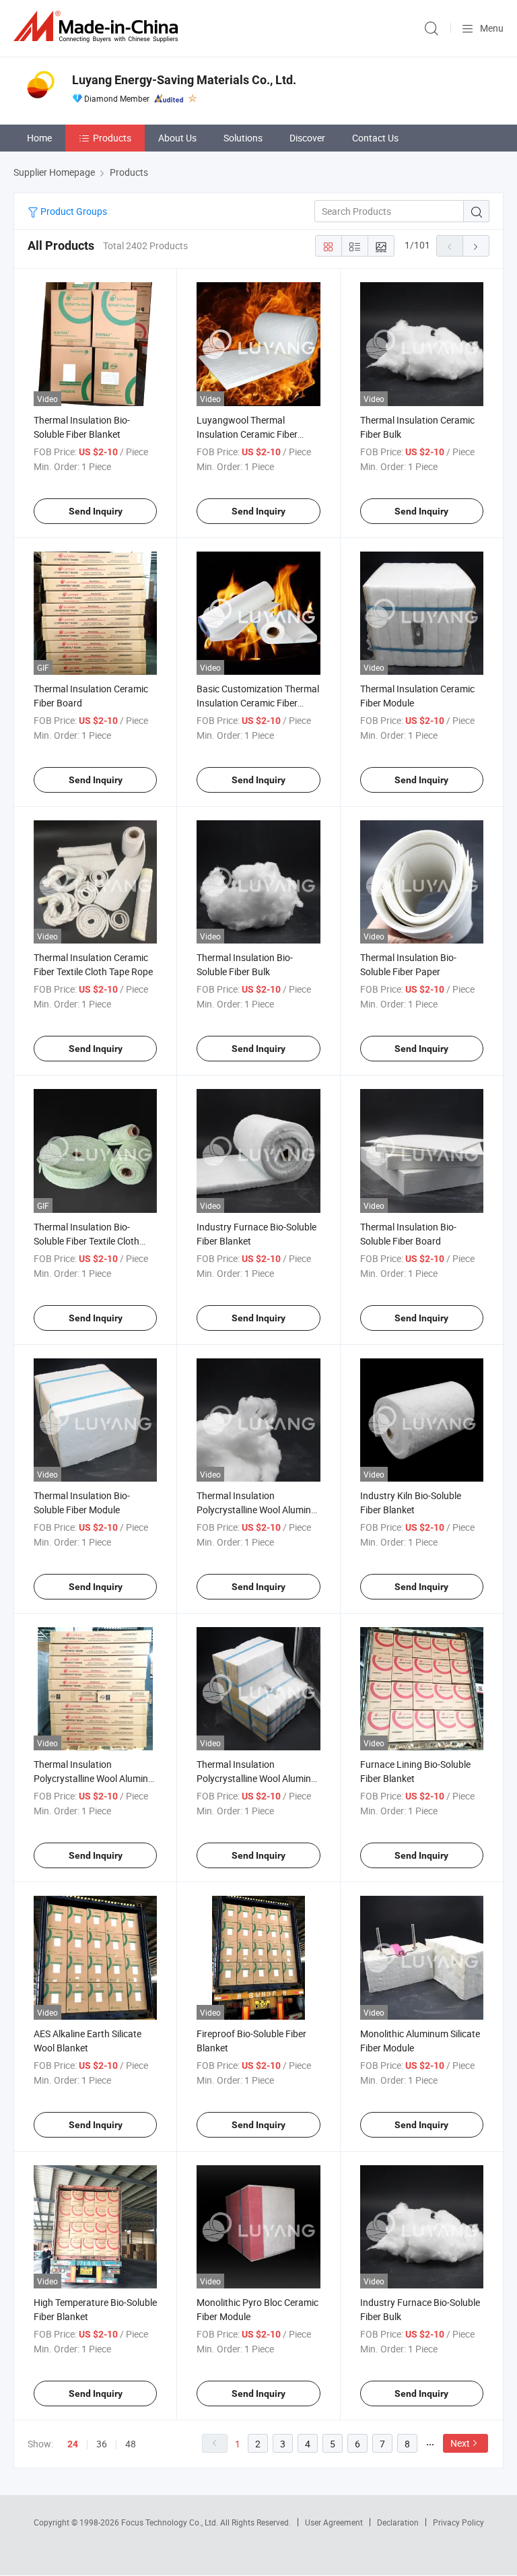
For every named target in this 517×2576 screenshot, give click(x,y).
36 (102, 2444)
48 (131, 2444)
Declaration (398, 2522)
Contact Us (375, 138)
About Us (177, 138)
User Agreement (334, 2522)
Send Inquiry (96, 511)
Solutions (243, 138)
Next (460, 2443)
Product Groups (73, 211)
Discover (307, 138)
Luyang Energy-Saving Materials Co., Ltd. (184, 80)
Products (112, 138)
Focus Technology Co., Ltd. (171, 2522)
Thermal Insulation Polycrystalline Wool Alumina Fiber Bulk (256, 1510)
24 (73, 2444)
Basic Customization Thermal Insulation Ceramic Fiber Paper (258, 703)
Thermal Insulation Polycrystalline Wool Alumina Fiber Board (94, 1778)
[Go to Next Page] (476, 246)
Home (39, 138)
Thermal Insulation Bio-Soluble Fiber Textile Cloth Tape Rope (87, 1241)
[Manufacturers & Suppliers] (98, 27)
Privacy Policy (458, 2522)
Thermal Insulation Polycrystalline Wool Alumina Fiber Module (256, 1778)
